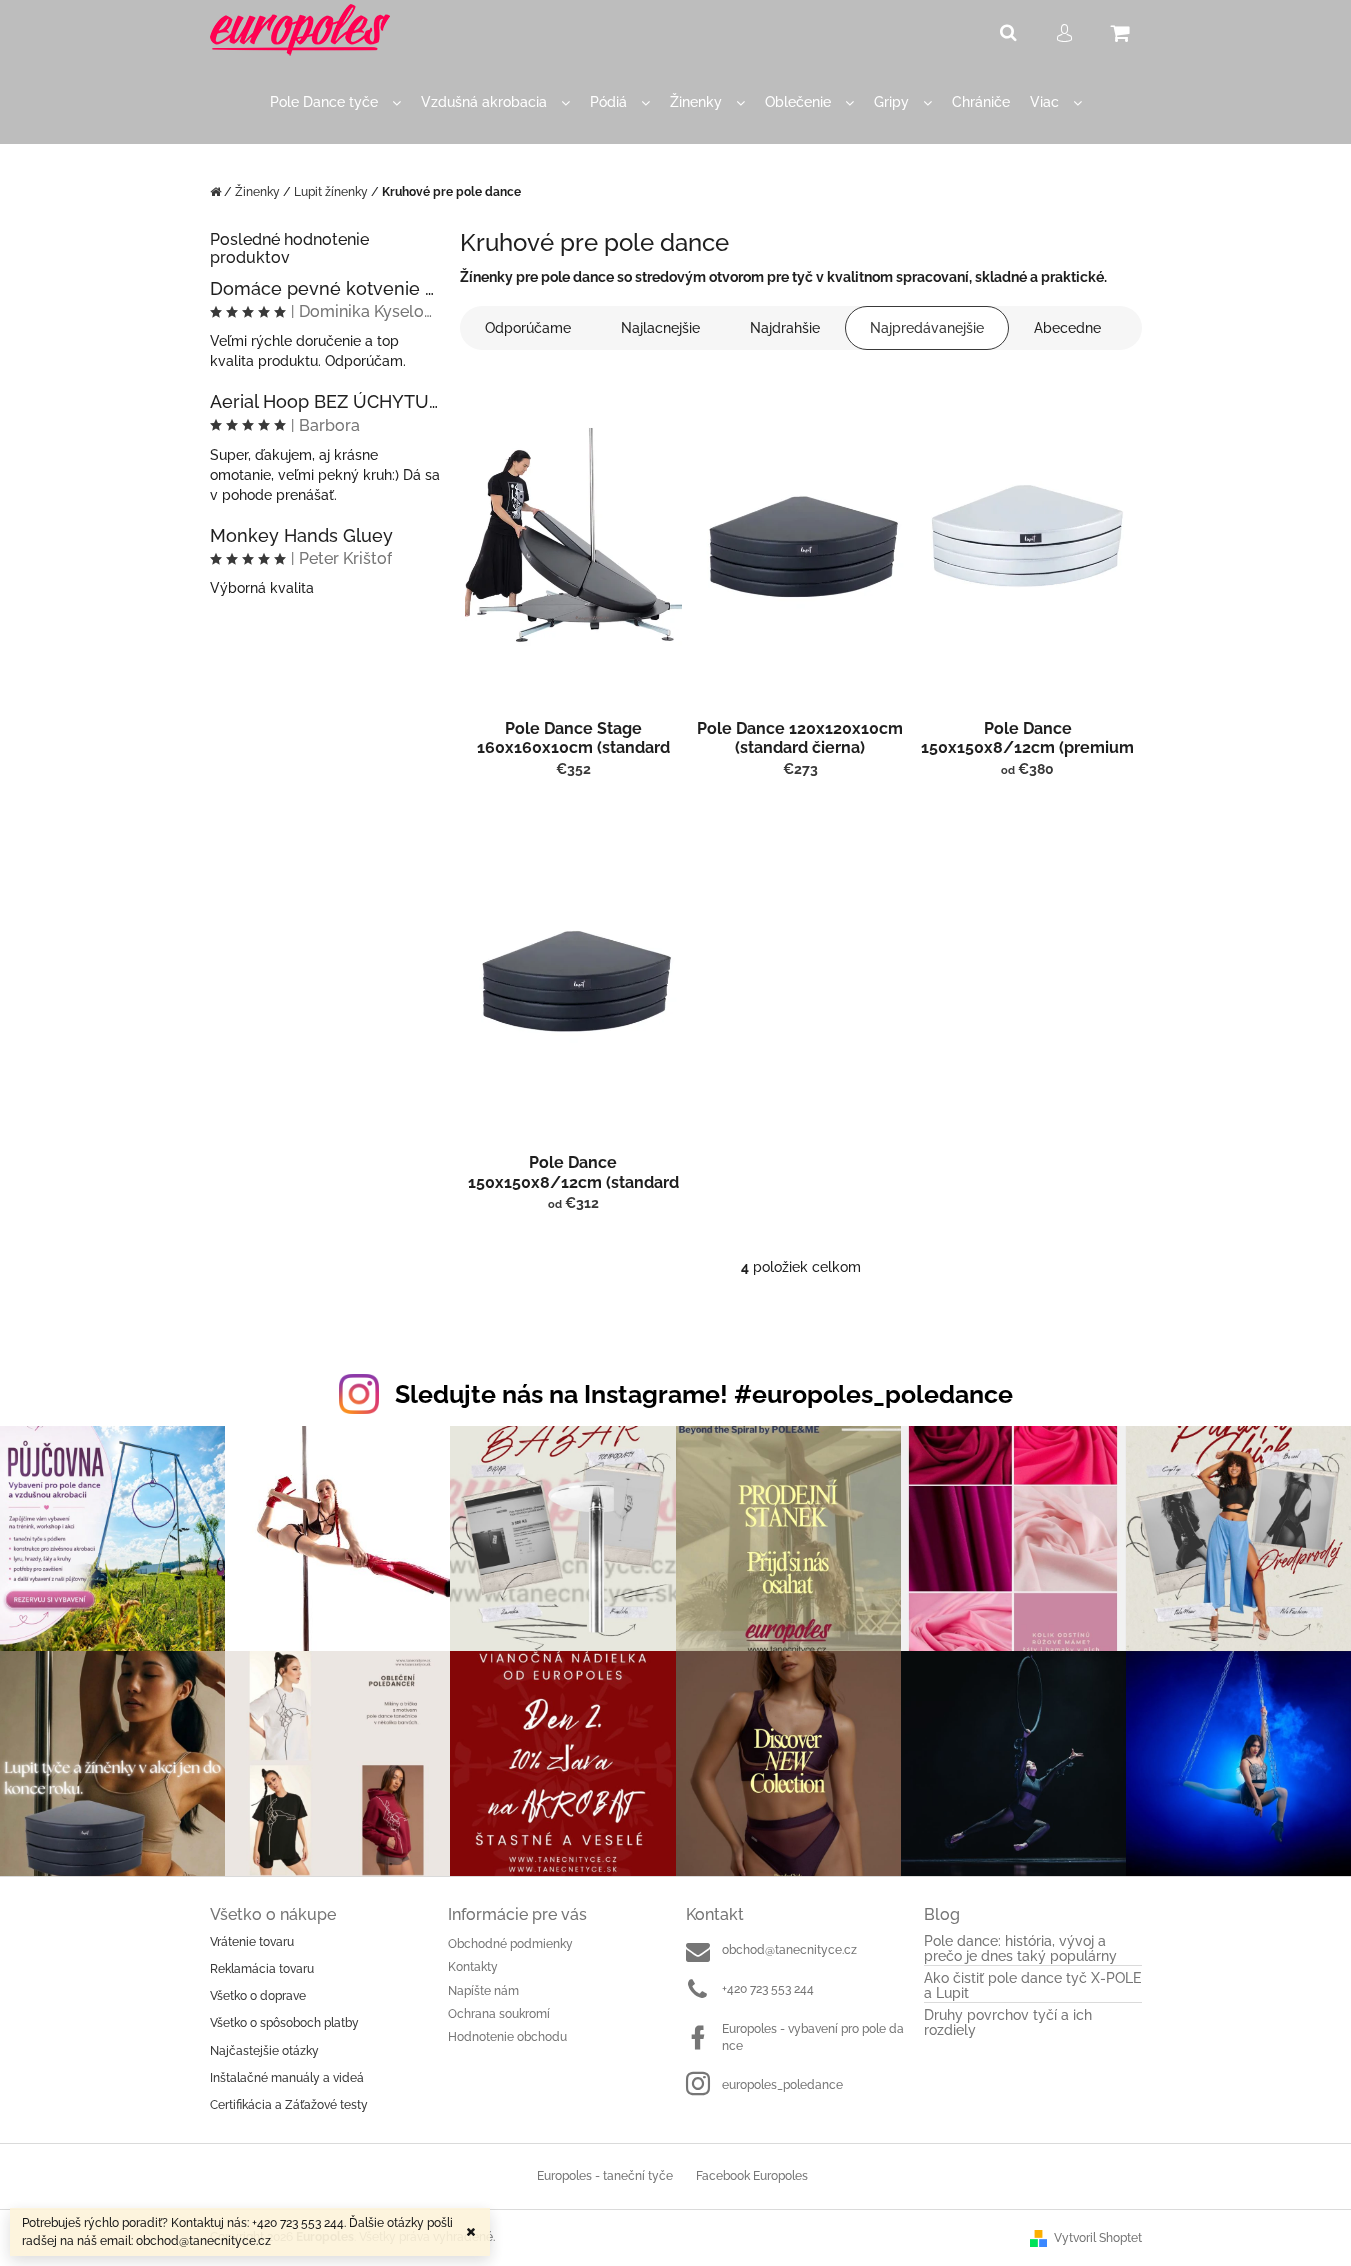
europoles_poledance (782, 2085)
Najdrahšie (785, 328)
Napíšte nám (483, 1991)
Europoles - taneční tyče (605, 2176)
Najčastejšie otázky (264, 2051)
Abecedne (1067, 328)
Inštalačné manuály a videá (287, 2078)
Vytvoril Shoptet (1098, 2238)
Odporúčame (528, 328)
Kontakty (473, 1967)
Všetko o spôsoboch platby (284, 2023)
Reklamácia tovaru (262, 1969)
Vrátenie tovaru (252, 1942)
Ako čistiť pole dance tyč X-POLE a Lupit (1032, 1986)
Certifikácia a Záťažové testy (289, 2105)
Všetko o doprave (258, 1996)
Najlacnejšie (660, 328)
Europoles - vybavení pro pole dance (813, 2037)
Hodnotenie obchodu (507, 2037)
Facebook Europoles (752, 2176)
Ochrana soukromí (499, 2014)
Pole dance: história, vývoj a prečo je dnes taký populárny (1020, 1949)
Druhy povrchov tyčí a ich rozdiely (1008, 2023)
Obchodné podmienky (510, 1944)
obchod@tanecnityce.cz (789, 1950)
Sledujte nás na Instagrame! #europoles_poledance (704, 1394)
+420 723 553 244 (768, 1989)
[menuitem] (335, 102)
